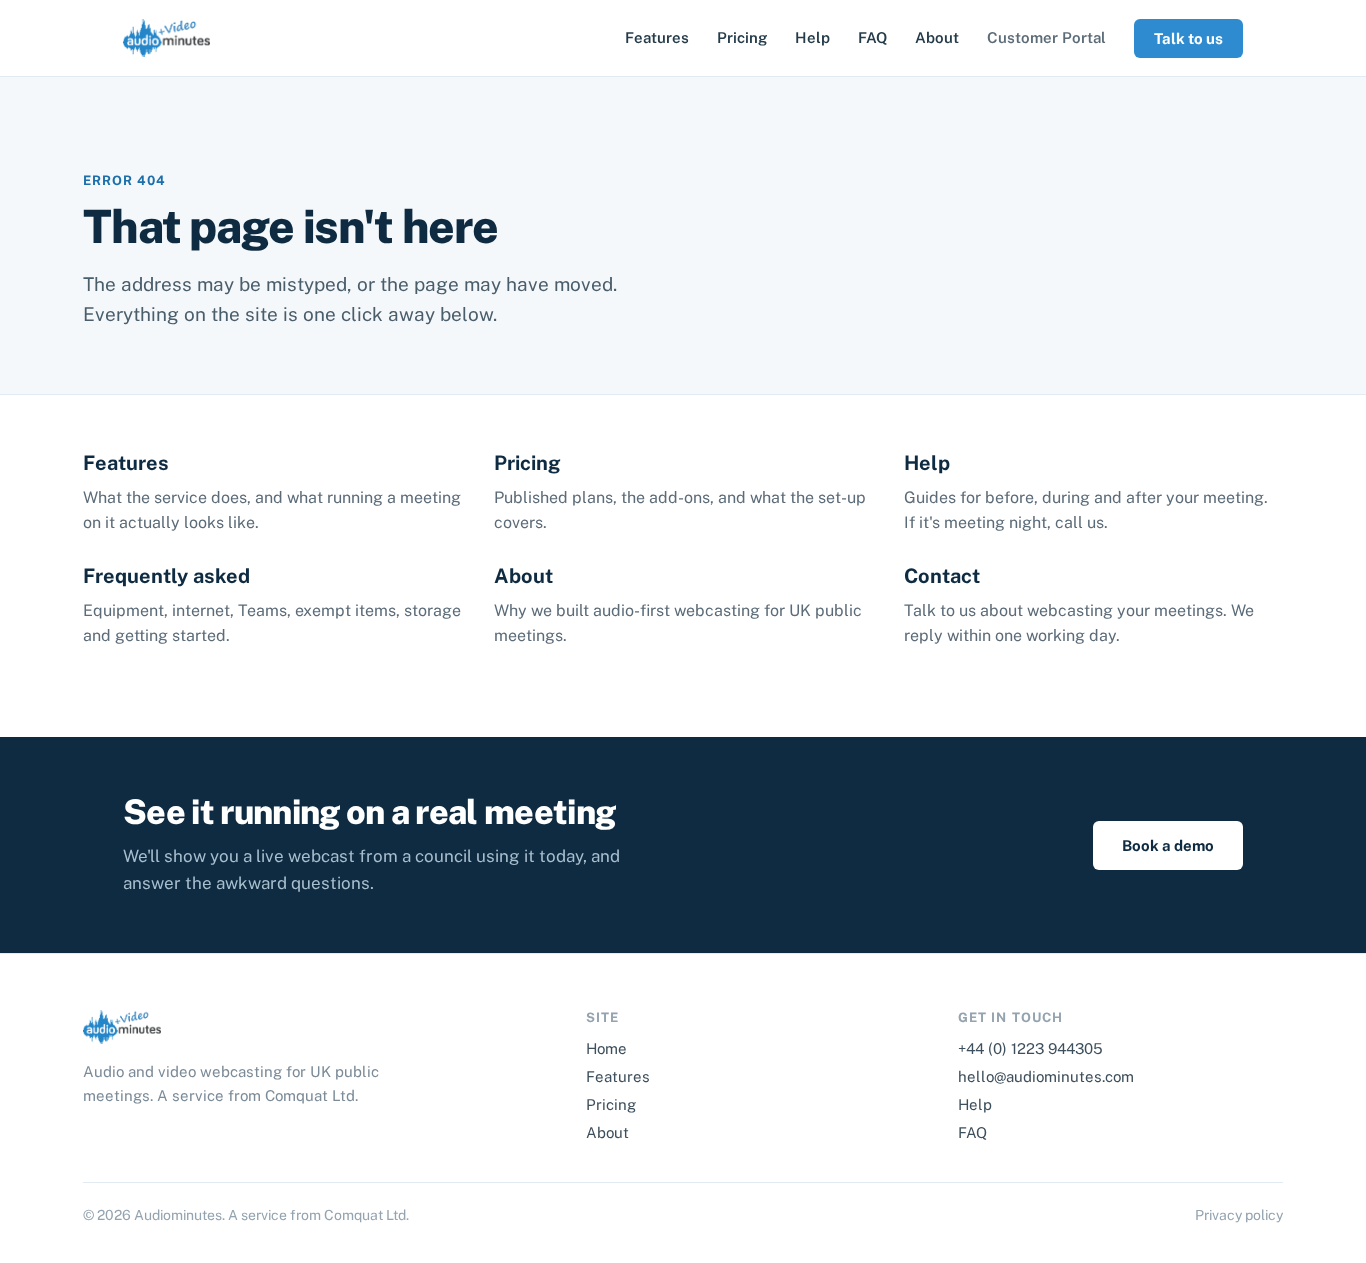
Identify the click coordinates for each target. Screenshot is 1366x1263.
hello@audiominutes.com (1046, 1076)
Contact (942, 576)
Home (606, 1048)
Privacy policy (1239, 1215)
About (937, 37)
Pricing (742, 37)
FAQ (872, 37)
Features (657, 37)
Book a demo (1168, 845)
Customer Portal (1046, 37)
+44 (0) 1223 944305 (1030, 1048)
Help (812, 37)
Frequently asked (166, 576)
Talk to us (1188, 38)
